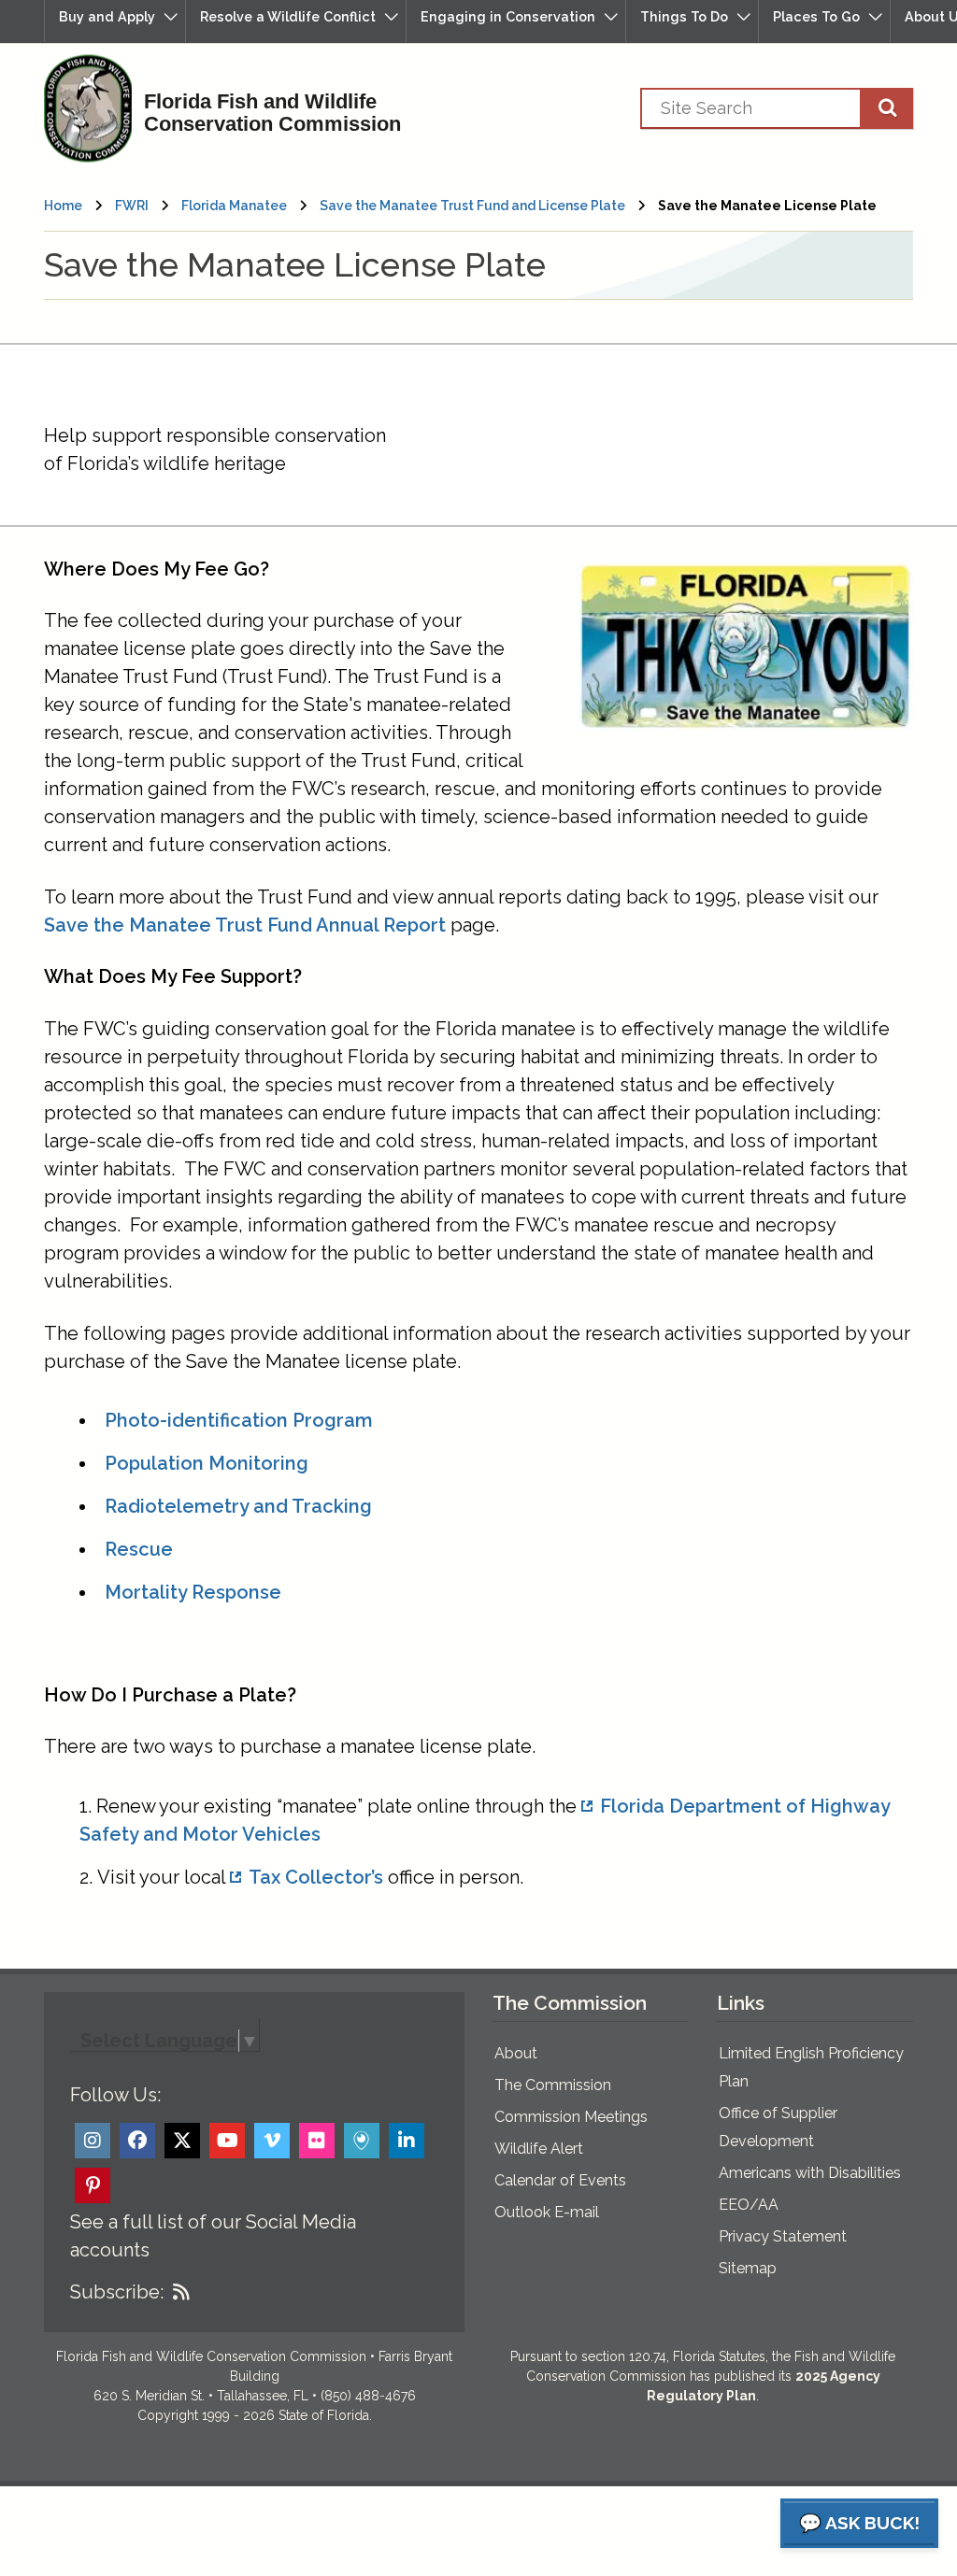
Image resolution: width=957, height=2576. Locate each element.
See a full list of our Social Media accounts (213, 2236)
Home (63, 206)
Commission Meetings (571, 2117)
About (516, 2053)
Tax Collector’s (316, 1877)
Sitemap (748, 2268)
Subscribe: (117, 2292)
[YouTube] (227, 2141)
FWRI (132, 206)
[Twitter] (182, 2141)
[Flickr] (317, 2141)
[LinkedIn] (407, 2141)
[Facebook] (137, 2141)
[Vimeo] (272, 2141)
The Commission (553, 2085)
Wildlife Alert (539, 2149)
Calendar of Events (560, 2180)
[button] (115, 21)
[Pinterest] (93, 2185)
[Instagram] (93, 2141)
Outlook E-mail (547, 2212)
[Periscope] (362, 2141)
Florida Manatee (234, 206)
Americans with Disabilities (810, 2173)
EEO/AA (749, 2205)
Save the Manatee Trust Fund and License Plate (472, 206)
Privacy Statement (783, 2236)
